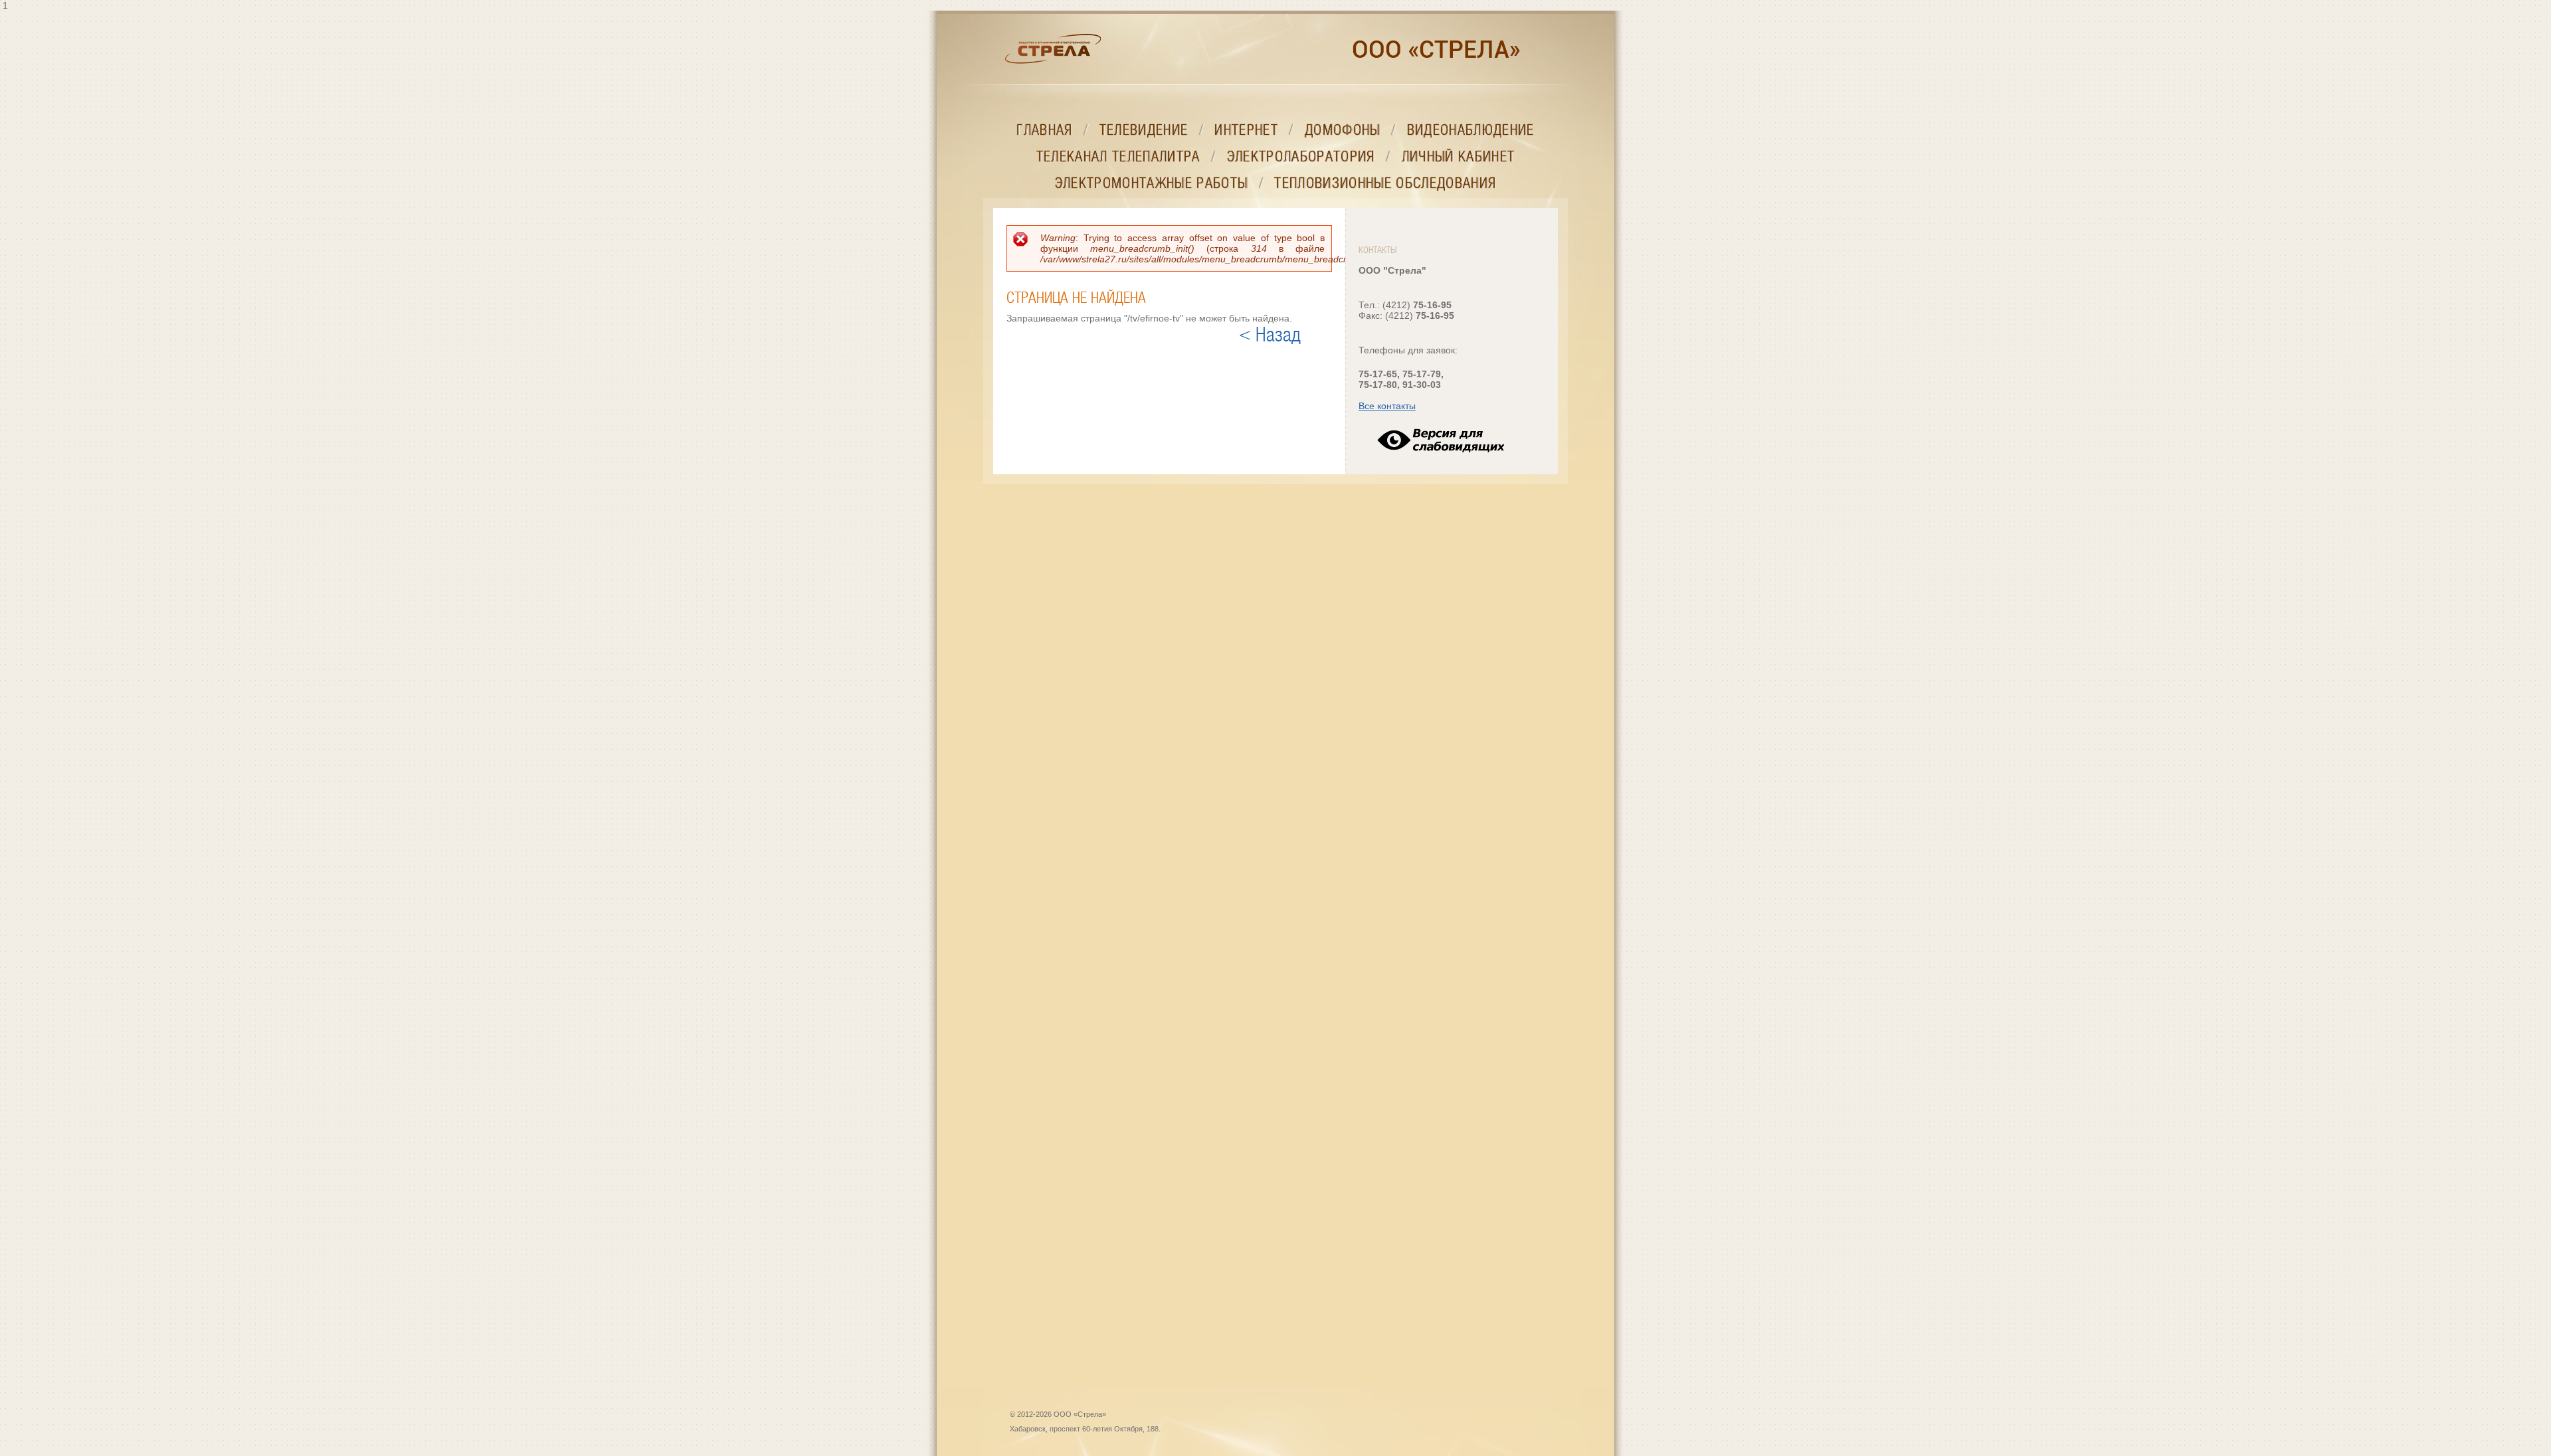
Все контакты (1387, 406)
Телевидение (1144, 130)
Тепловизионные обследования (1385, 183)
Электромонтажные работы (1152, 183)
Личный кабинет (1459, 156)
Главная (1044, 130)
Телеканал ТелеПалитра (1118, 156)
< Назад (1270, 335)
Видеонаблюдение (1471, 130)
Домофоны (1343, 130)
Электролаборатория (1301, 156)
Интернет (1246, 130)
